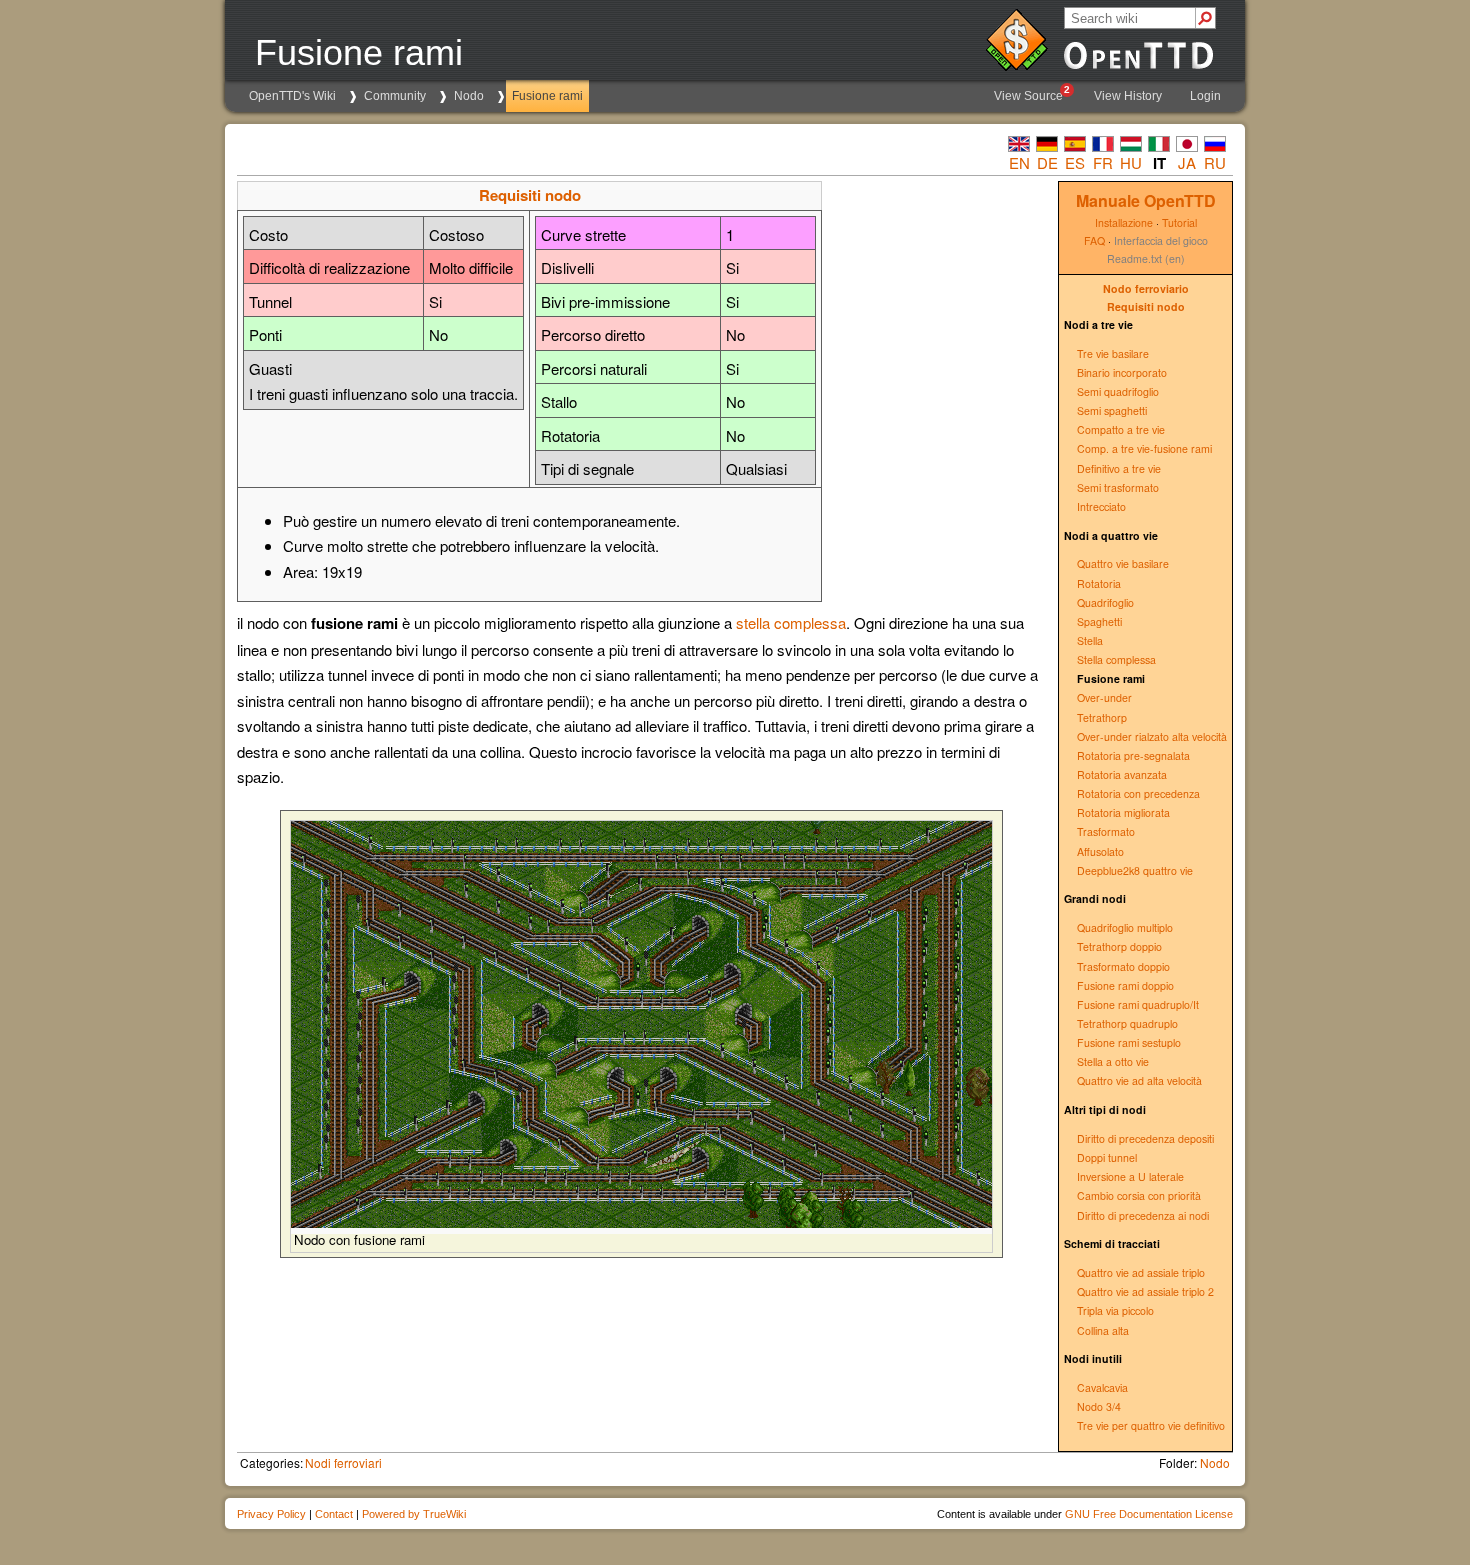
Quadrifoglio (1105, 602)
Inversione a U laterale (1130, 1176)
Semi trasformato (1118, 487)
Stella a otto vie (1113, 1061)
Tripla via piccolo (1115, 1310)
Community (395, 96)
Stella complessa (1116, 659)
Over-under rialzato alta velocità (1152, 736)
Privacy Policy (271, 1514)
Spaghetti (1099, 621)
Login (1205, 96)
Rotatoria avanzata (1122, 774)
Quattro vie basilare (1123, 563)
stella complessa (791, 622)
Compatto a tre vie (1121, 429)
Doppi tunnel (1107, 1157)
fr (1103, 162)
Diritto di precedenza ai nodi (1143, 1215)
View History (1128, 96)
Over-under (1104, 697)
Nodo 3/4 (1099, 1406)
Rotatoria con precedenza (1138, 793)
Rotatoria (1099, 583)
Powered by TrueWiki (414, 1514)
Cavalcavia (1102, 1387)
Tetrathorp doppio (1119, 946)
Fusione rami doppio (1125, 985)
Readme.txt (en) (1146, 258)
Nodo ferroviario (1146, 288)
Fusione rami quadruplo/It (1138, 1004)
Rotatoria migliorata (1123, 812)
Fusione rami (547, 96)
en (1019, 162)
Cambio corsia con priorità (1139, 1195)
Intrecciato (1101, 506)
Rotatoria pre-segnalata (1133, 755)
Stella (1090, 640)
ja (1187, 162)
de (1047, 162)
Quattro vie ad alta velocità (1139, 1080)
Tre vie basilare (1113, 353)
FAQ (1094, 240)
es (1075, 162)
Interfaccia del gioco (1161, 240)
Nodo (469, 96)
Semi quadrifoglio (1118, 391)
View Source (1032, 93)
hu (1131, 162)
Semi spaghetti (1112, 410)
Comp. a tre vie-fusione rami (1144, 448)
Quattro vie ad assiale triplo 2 (1145, 1291)
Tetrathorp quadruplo (1127, 1023)
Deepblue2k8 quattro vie (1135, 870)
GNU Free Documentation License (1149, 1514)
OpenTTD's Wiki (292, 96)
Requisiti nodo (1146, 306)
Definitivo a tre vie (1119, 468)
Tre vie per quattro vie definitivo (1151, 1425)
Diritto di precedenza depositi (1145, 1138)
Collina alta (1103, 1330)
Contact (334, 1514)
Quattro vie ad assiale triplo (1141, 1272)
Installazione (1124, 222)
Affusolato (1100, 851)
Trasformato (1106, 831)
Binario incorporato (1122, 372)
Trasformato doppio (1123, 966)
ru (1215, 162)
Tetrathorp (1102, 717)
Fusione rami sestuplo (1129, 1042)
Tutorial (1179, 222)
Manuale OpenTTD (1146, 200)
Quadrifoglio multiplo (1125, 927)
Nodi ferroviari (343, 1462)
